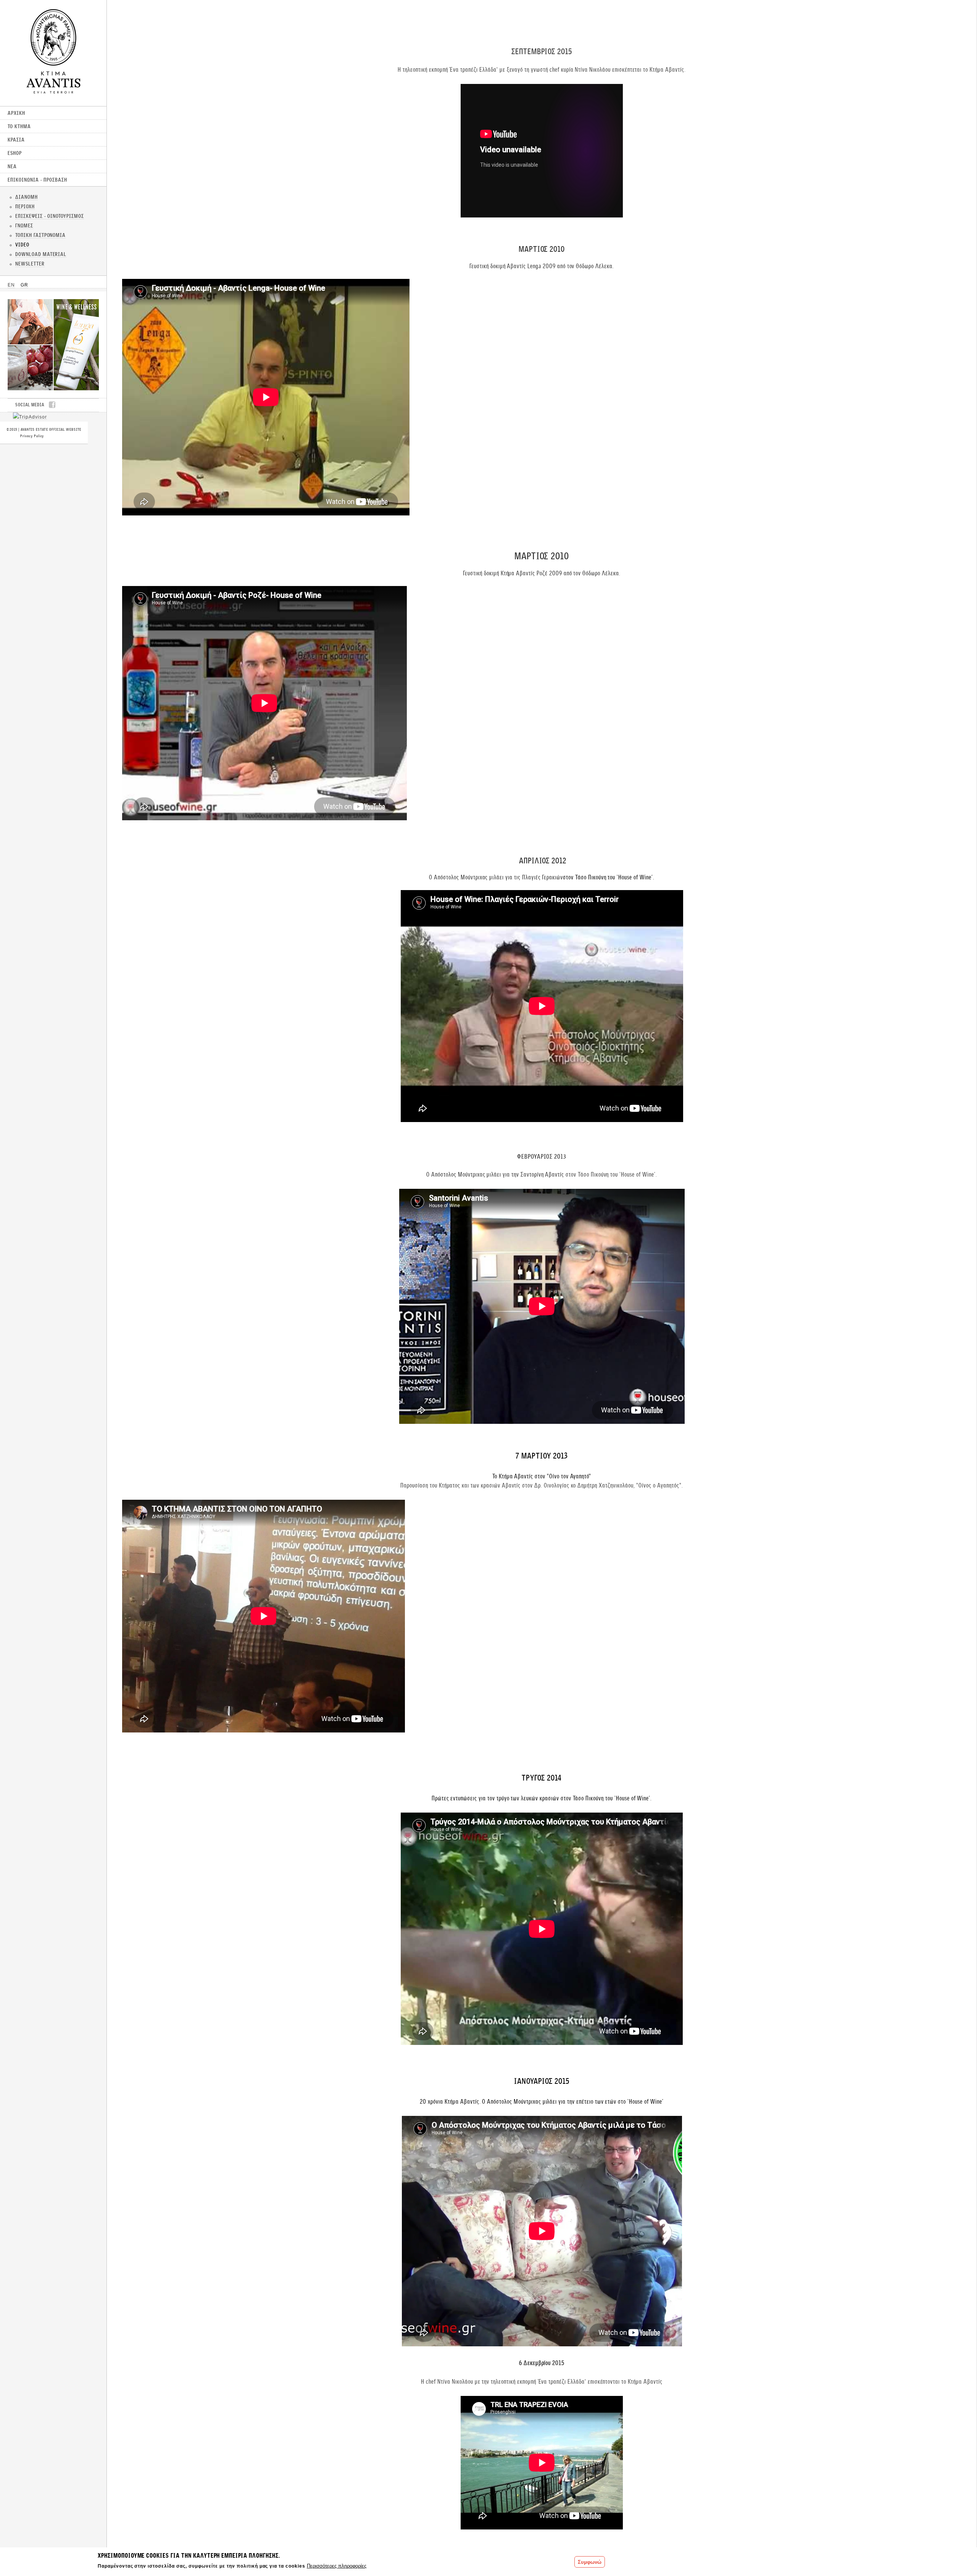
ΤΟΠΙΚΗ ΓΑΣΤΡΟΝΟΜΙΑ (40, 235)
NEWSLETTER (30, 264)
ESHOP (15, 153)
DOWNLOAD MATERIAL (41, 254)
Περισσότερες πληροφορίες (337, 2566)
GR (24, 285)
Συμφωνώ (590, 2562)
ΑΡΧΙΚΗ (16, 113)
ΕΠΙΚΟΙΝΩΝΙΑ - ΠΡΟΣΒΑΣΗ (37, 180)
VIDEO (22, 245)
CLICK (53, 345)
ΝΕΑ (12, 166)
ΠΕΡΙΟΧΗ (25, 206)
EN (11, 285)
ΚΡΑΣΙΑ (16, 140)
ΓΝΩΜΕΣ (24, 225)
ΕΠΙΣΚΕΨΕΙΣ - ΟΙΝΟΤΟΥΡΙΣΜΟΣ (50, 216)
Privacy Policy (32, 436)
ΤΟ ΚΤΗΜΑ (19, 126)
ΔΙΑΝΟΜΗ (27, 197)
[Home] (53, 91)
